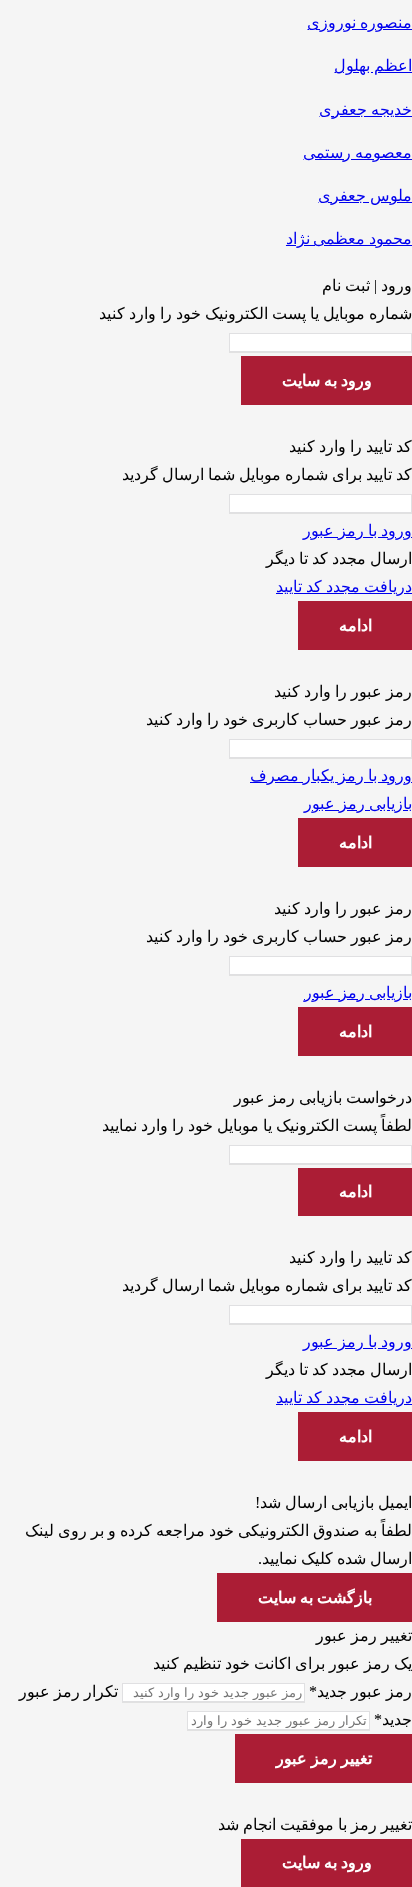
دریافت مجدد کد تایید (344, 586)
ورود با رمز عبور (357, 530)
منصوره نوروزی (359, 22)
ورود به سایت (327, 380)
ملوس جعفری (365, 195)
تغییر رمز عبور (324, 1758)
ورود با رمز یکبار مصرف (331, 775)
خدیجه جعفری (365, 109)
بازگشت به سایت (315, 1597)
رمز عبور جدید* (360, 1691)
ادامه (355, 625)
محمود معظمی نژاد (349, 238)
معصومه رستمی (357, 152)
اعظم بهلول (373, 65)
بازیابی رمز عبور (358, 803)
